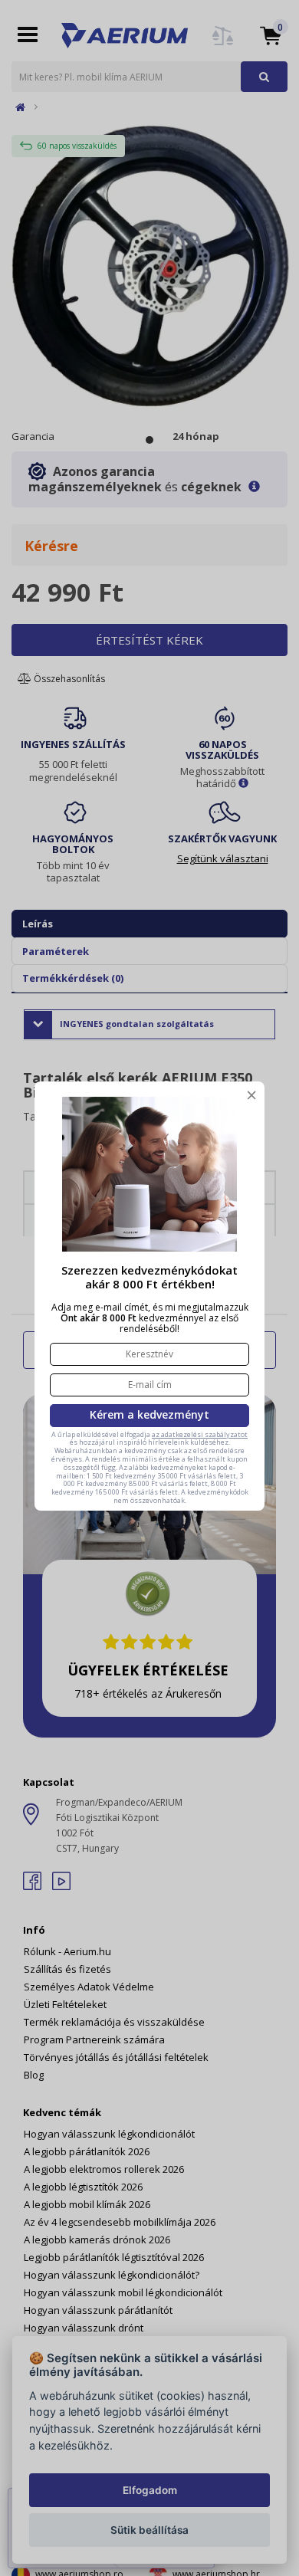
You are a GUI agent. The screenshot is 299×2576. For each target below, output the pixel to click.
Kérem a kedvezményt (149, 1414)
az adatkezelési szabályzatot (200, 1434)
